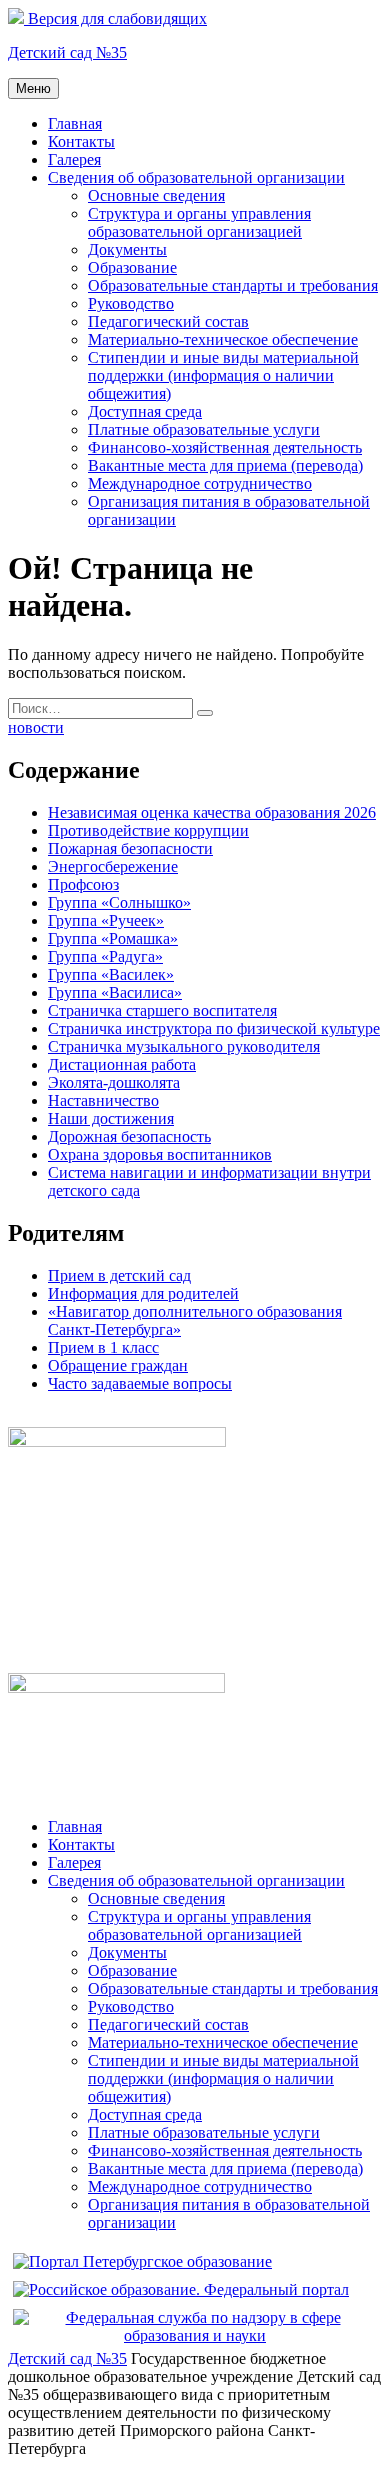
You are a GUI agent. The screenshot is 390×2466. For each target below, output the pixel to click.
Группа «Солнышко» (119, 902)
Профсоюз (83, 884)
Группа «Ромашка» (113, 938)
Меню (33, 88)
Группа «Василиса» (115, 992)
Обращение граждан (118, 1365)
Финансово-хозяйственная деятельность (225, 447)
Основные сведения (156, 195)
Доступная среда (145, 411)
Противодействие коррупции (148, 830)
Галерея (74, 159)
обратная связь (58, 1417)
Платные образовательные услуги (204, 429)
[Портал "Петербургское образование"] (142, 2261)
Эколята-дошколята (114, 1082)
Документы (127, 249)
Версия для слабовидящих (115, 18)
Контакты (81, 141)
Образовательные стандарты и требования (233, 285)
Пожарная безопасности (130, 848)
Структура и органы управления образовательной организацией (199, 222)
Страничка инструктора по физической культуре (214, 1028)
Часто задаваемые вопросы (140, 1383)
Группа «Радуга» (105, 956)
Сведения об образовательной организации (196, 177)
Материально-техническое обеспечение (223, 339)
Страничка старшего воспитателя (162, 1010)
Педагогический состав (168, 321)
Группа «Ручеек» (106, 920)
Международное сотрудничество (200, 483)
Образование (132, 267)
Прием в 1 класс (103, 1347)
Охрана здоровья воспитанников (160, 1154)
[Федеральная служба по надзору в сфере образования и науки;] (195, 2335)
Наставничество (103, 1100)
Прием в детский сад (119, 1275)
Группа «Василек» (111, 974)
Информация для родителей (143, 1293)
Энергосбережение (113, 866)
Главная (75, 123)
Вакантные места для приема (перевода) (225, 465)
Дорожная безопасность (129, 1136)
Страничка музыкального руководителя (184, 1046)
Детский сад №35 (67, 52)
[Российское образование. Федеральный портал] (181, 2289)
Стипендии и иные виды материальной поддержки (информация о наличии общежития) (223, 375)
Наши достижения (111, 1118)
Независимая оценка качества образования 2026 (212, 812)
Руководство (131, 303)
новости (36, 727)
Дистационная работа (122, 1064)
